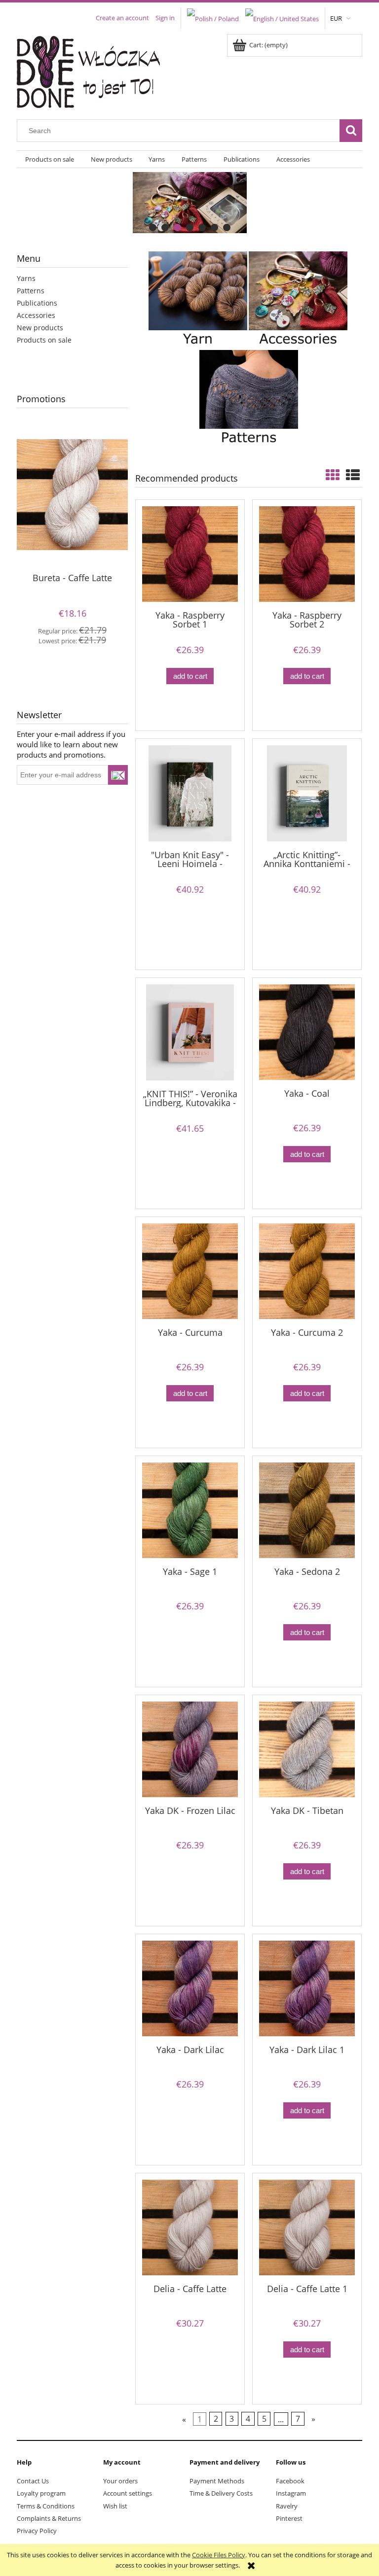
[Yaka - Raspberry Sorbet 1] (190, 554)
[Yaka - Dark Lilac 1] (307, 1988)
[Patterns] (249, 398)
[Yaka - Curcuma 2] (307, 1271)
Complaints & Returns (49, 2518)
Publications (37, 303)
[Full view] (353, 475)
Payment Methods (217, 2481)
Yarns (26, 278)
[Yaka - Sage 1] (190, 1510)
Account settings (128, 2493)
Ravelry (287, 2506)
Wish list (115, 2506)
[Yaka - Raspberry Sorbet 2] (307, 554)
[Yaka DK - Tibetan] (307, 1749)
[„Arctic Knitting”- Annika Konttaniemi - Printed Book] (307, 793)
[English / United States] (282, 18)
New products (40, 328)
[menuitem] (50, 159)
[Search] (351, 131)
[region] (189, 203)
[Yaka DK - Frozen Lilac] (190, 1749)
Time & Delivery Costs (221, 2493)
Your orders (120, 2481)
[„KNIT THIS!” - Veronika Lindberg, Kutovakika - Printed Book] (190, 1032)
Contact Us (33, 2481)
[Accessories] (298, 300)
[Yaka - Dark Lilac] (190, 1988)
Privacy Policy (37, 2531)
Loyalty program (41, 2493)
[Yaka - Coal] (307, 1032)
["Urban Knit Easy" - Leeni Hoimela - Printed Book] (190, 793)
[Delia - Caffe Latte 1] (307, 2228)
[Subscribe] (118, 775)
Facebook (290, 2481)
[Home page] (95, 70)
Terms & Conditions (46, 2506)
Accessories (36, 315)
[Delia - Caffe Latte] (190, 2228)
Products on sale (44, 340)
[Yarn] (198, 300)
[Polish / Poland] (213, 18)
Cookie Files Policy (219, 2555)
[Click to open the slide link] (189, 203)
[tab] (153, 227)
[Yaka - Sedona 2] (307, 1510)
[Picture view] (333, 475)
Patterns (31, 291)
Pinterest (289, 2518)
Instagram (291, 2493)
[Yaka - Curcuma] (190, 1271)
